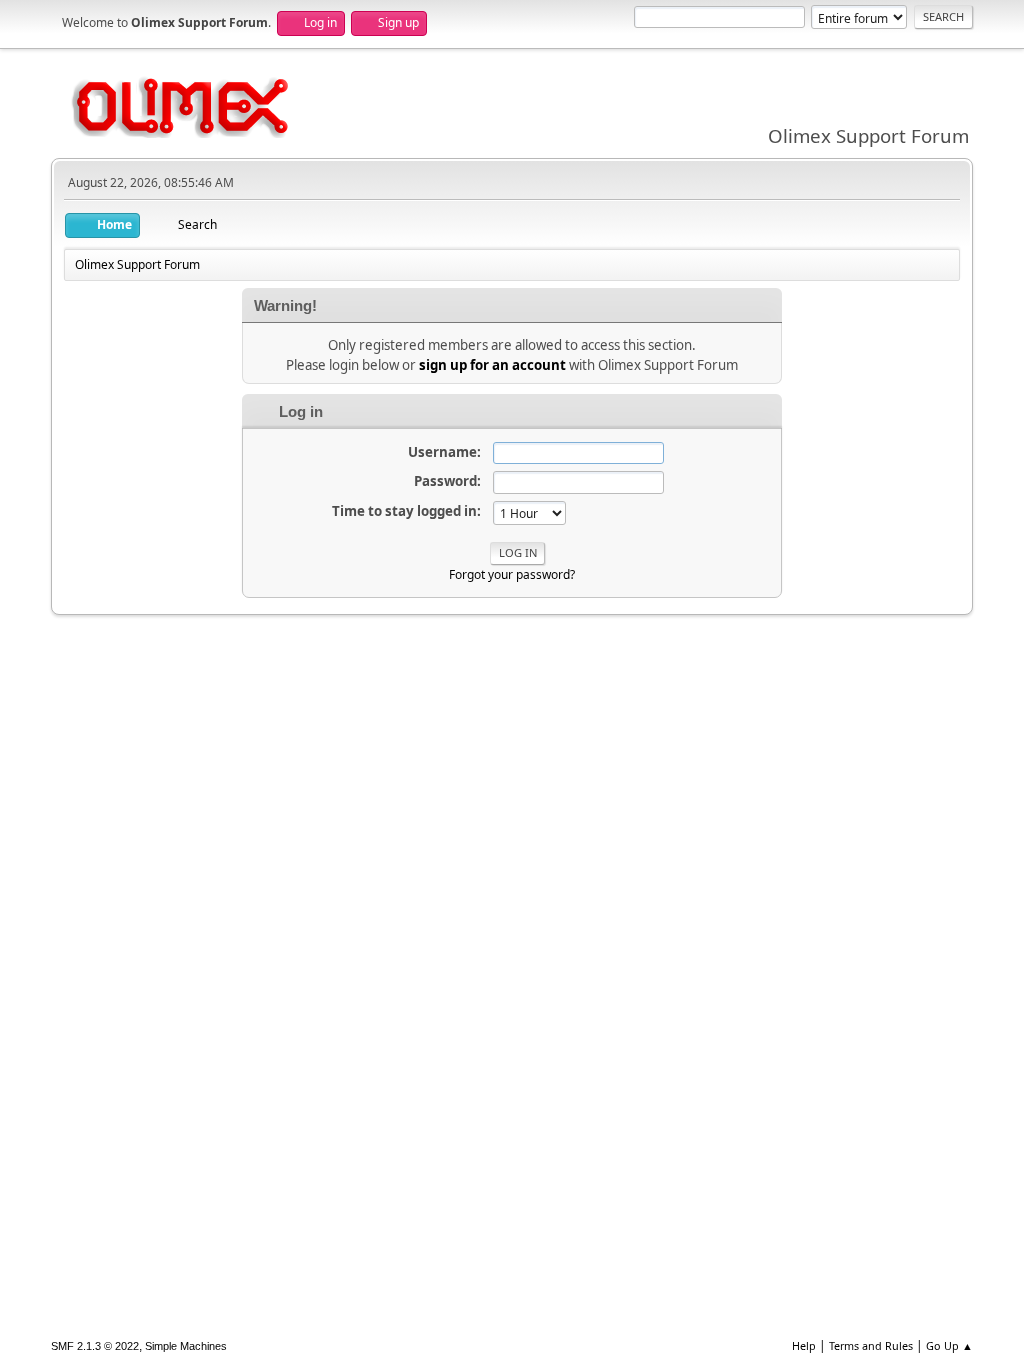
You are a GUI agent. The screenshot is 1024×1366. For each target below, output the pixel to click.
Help (804, 1345)
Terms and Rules (871, 1345)
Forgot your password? (512, 574)
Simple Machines (186, 1346)
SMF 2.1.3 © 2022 (95, 1346)
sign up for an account (492, 365)
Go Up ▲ (949, 1345)
